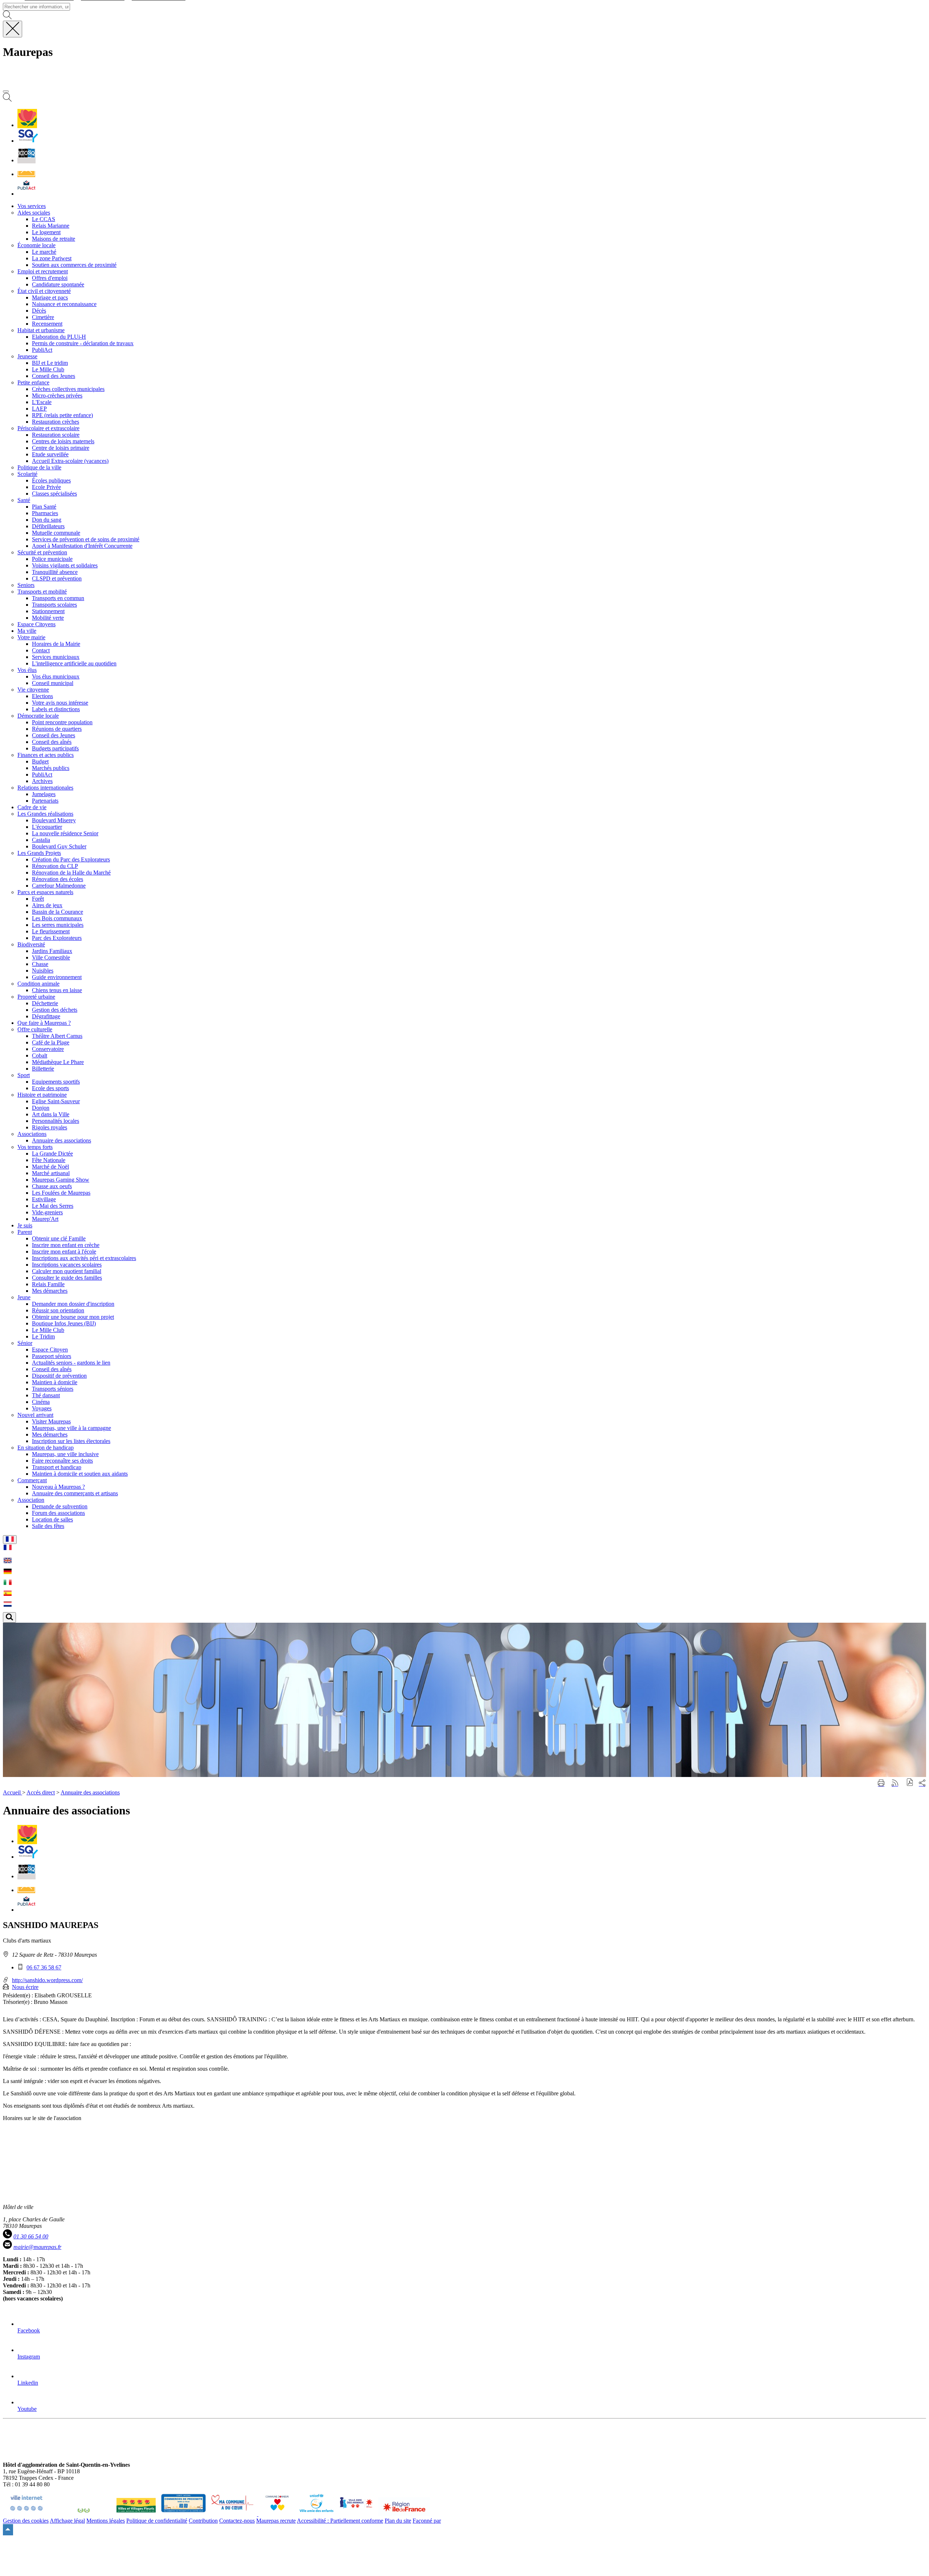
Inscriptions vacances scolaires (67, 1265)
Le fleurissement (51, 931)
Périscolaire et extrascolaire (48, 428)
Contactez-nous (237, 2521)
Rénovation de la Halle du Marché (71, 873)
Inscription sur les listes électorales (71, 1441)
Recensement (47, 324)
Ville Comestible (51, 957)
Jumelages (44, 794)
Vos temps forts (35, 1147)
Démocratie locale (38, 716)
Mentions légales (106, 2521)
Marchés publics (51, 768)
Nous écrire (25, 1987)
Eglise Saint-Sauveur (56, 1101)
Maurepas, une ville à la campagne (71, 1428)
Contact (41, 650)
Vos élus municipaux (56, 676)
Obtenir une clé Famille (59, 1238)
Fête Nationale (49, 1160)
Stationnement (48, 611)
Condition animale (38, 984)
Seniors (26, 585)
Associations (32, 1134)
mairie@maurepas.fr (37, 2247)
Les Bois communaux (57, 918)
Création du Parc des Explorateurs (71, 859)
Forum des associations (58, 1513)
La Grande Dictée (52, 1154)
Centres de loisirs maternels (63, 441)
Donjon (41, 1108)
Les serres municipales (58, 925)
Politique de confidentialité (157, 2521)
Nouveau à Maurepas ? (58, 1487)
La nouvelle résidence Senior (65, 833)
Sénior (25, 1343)
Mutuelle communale (56, 533)
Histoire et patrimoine (42, 1095)
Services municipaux (56, 657)
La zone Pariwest (52, 258)
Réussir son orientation (58, 1310)
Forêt (38, 899)
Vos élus (27, 670)
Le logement (46, 232)
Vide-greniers (47, 1212)
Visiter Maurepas (51, 1421)
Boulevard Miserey (54, 820)
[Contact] (26, 174)
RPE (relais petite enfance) (62, 415)
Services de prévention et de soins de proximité (86, 539)
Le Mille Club (48, 369)
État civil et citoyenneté (44, 291)
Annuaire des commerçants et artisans (75, 1493)
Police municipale (52, 559)
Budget (40, 761)
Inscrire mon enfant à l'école (64, 1252)
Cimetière (43, 317)
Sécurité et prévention (42, 552)
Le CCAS (44, 219)
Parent (25, 1232)
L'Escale (42, 402)
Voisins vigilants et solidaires (65, 565)
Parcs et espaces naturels (45, 892)
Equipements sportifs (56, 1082)
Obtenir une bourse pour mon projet (73, 1317)
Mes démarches (50, 1291)
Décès (39, 311)
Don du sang (47, 520)
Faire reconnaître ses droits (62, 1461)
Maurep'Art (45, 1219)
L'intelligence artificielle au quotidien (74, 663)
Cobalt (40, 1055)
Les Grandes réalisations (45, 814)
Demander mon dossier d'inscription (73, 1304)
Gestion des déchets (55, 1010)
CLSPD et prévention (57, 578)
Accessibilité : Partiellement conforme (340, 2521)
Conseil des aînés (52, 742)
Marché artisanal (51, 1173)
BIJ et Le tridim (50, 363)
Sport (24, 1075)
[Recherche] (7, 100)
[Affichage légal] (26, 194)
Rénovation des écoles (58, 879)
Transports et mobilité (42, 592)
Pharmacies (45, 513)
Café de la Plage (51, 1042)
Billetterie (43, 1069)
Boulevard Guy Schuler (59, 846)
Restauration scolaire (56, 435)
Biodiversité (31, 944)
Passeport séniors (52, 1356)
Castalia (41, 840)
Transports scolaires (54, 605)
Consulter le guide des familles (67, 1278)
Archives (42, 781)
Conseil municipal (53, 683)
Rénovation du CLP (55, 866)
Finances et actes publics (46, 755)
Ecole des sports (50, 1088)
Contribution (203, 2521)
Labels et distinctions (56, 709)
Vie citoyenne (33, 690)
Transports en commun (58, 598)
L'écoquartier (47, 827)
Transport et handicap (57, 1467)
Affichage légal (67, 2521)
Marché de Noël (50, 1167)
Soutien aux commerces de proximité (74, 265)
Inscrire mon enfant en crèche (66, 1245)
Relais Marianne (51, 226)
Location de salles (52, 1519)
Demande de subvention (60, 1506)
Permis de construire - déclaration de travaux (83, 343)
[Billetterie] (26, 160)
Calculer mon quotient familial (67, 1271)
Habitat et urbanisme (41, 330)
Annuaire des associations (62, 1140)
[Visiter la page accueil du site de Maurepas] (54, 83)
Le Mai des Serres (53, 1206)
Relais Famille (48, 1284)
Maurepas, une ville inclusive (65, 1454)
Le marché (44, 252)
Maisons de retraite (54, 239)
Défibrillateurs (48, 526)
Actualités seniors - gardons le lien (71, 1363)
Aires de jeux (47, 905)
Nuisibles (43, 971)
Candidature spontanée (58, 284)
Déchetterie (45, 1003)
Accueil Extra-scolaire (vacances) (70, 461)
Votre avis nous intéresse (60, 703)
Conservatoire (48, 1049)
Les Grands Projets (39, 853)
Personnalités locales (56, 1121)
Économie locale (36, 245)
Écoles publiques (51, 480)
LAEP (39, 409)
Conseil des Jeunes (54, 376)
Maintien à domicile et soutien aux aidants (80, 1474)
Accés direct (41, 1792)
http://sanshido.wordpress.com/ (47, 1980)
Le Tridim (43, 1336)
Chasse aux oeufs (52, 1186)
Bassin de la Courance (58, 912)
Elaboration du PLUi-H (59, 337)
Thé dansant (46, 1395)
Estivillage (44, 1199)
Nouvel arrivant (35, 1415)
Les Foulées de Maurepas (61, 1193)
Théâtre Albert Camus (57, 1036)
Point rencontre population (62, 722)
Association (31, 1500)
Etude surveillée (50, 454)
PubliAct (42, 350)
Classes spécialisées (54, 494)
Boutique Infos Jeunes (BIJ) (64, 1323)
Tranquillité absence (55, 572)
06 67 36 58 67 (44, 1967)
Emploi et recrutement (43, 271)
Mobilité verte (48, 618)
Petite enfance (33, 382)
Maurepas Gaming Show (61, 1180)
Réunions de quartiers (57, 729)
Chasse (40, 964)
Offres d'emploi (50, 278)
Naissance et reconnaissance (64, 304)
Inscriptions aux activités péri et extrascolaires (84, 1258)
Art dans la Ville (51, 1114)
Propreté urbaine (36, 997)
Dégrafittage (46, 1016)
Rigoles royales (50, 1127)
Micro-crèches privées (57, 396)
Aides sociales (34, 213)
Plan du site (398, 2521)
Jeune (24, 1297)
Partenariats (45, 801)
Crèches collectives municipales (68, 389)
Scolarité (27, 474)
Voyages (42, 1408)
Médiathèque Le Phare (58, 1062)
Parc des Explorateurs (57, 938)
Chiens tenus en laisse (57, 990)
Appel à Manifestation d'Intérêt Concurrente (82, 546)
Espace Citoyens (36, 624)
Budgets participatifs (55, 748)
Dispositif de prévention (59, 1376)
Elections (42, 696)
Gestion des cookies (26, 2521)
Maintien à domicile (55, 1382)
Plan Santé (44, 507)
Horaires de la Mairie (56, 644)
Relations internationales (45, 788)
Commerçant (32, 1480)
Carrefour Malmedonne (59, 886)
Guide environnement (57, 977)
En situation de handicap (46, 1448)
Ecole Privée (46, 487)
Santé (24, 500)
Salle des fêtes (48, 1526)
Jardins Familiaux (52, 951)
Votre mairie (31, 637)
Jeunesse (27, 356)
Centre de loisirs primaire (61, 448)
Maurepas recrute (276, 2521)
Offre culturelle (35, 1029)
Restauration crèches (56, 422)
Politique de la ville (39, 467)
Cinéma (41, 1402)
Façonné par (427, 2521)
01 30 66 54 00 (31, 2236)
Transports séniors (53, 1389)
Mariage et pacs (50, 297)
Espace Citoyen (50, 1350)
